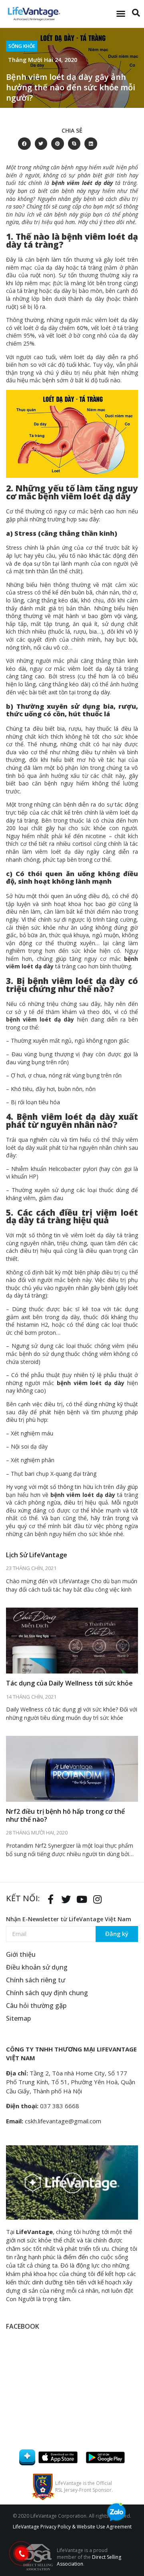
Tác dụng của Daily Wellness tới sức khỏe (69, 1683)
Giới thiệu (21, 1954)
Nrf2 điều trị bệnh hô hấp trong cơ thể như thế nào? (65, 1815)
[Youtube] (82, 1899)
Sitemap (18, 2018)
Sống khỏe (22, 46)
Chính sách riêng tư (36, 1980)
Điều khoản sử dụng (37, 1967)
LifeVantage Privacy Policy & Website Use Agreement (72, 2527)
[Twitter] (66, 1899)
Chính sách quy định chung (47, 1993)
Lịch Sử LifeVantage (37, 1555)
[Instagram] (97, 1899)
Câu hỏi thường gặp (36, 2006)
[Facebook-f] (50, 1899)
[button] (121, 14)
